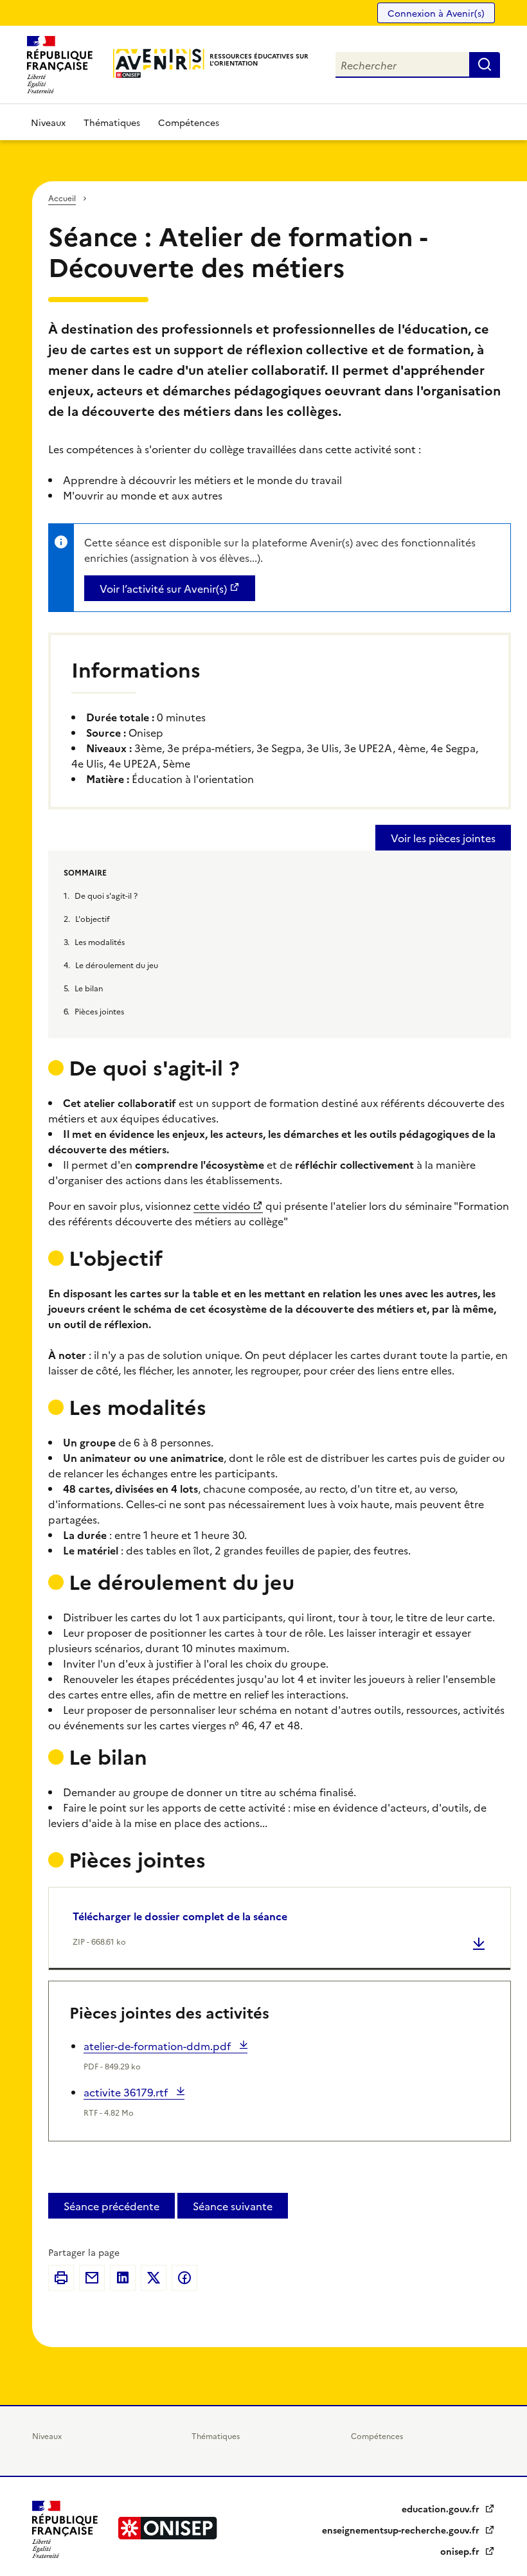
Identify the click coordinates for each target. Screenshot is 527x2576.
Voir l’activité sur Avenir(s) (163, 588)
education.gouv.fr (442, 2508)
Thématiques (112, 122)
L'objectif (93, 918)
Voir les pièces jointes (443, 838)
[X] (154, 2278)
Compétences (189, 122)
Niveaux (48, 122)
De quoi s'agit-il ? (106, 895)
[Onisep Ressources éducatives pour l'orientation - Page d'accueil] (159, 63)
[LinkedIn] (123, 2278)
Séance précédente (112, 2206)
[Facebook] (184, 2278)
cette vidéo (222, 1205)
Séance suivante (233, 2206)
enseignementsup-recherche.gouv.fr (402, 2530)
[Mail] (92, 2278)
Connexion (436, 13)
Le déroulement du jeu (117, 965)
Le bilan (89, 988)
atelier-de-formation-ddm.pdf (158, 2046)
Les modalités (100, 941)
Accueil (62, 198)
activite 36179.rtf (127, 2092)
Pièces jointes (99, 1011)
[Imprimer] (61, 2278)
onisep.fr (461, 2551)
